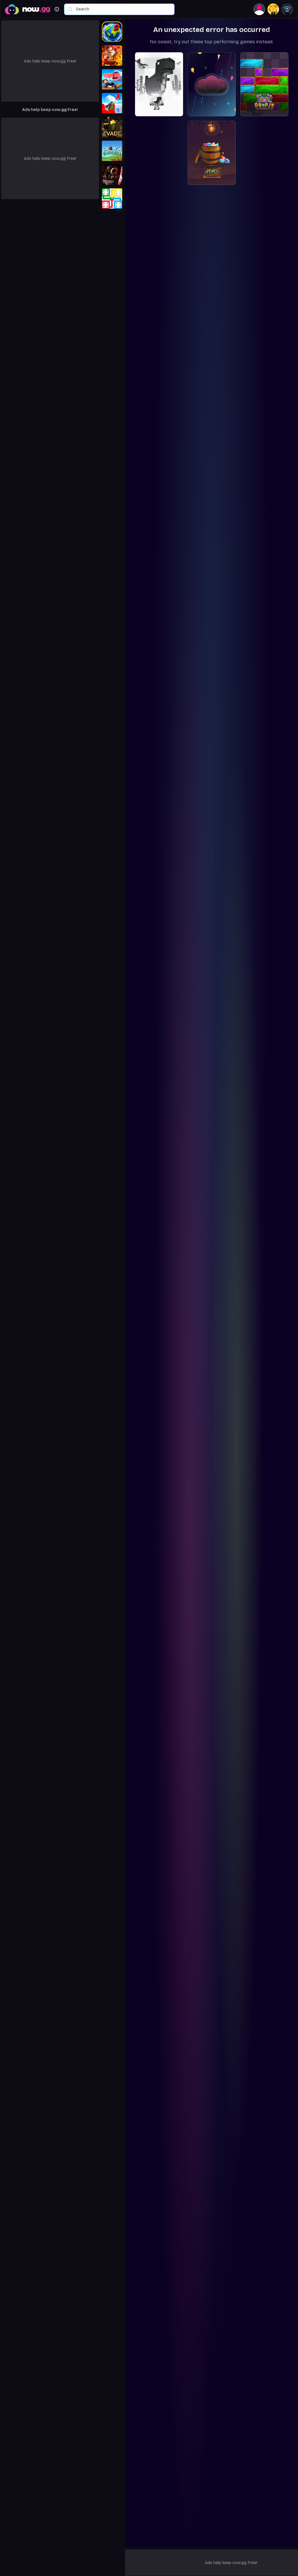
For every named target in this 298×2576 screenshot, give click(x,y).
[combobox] (122, 9)
